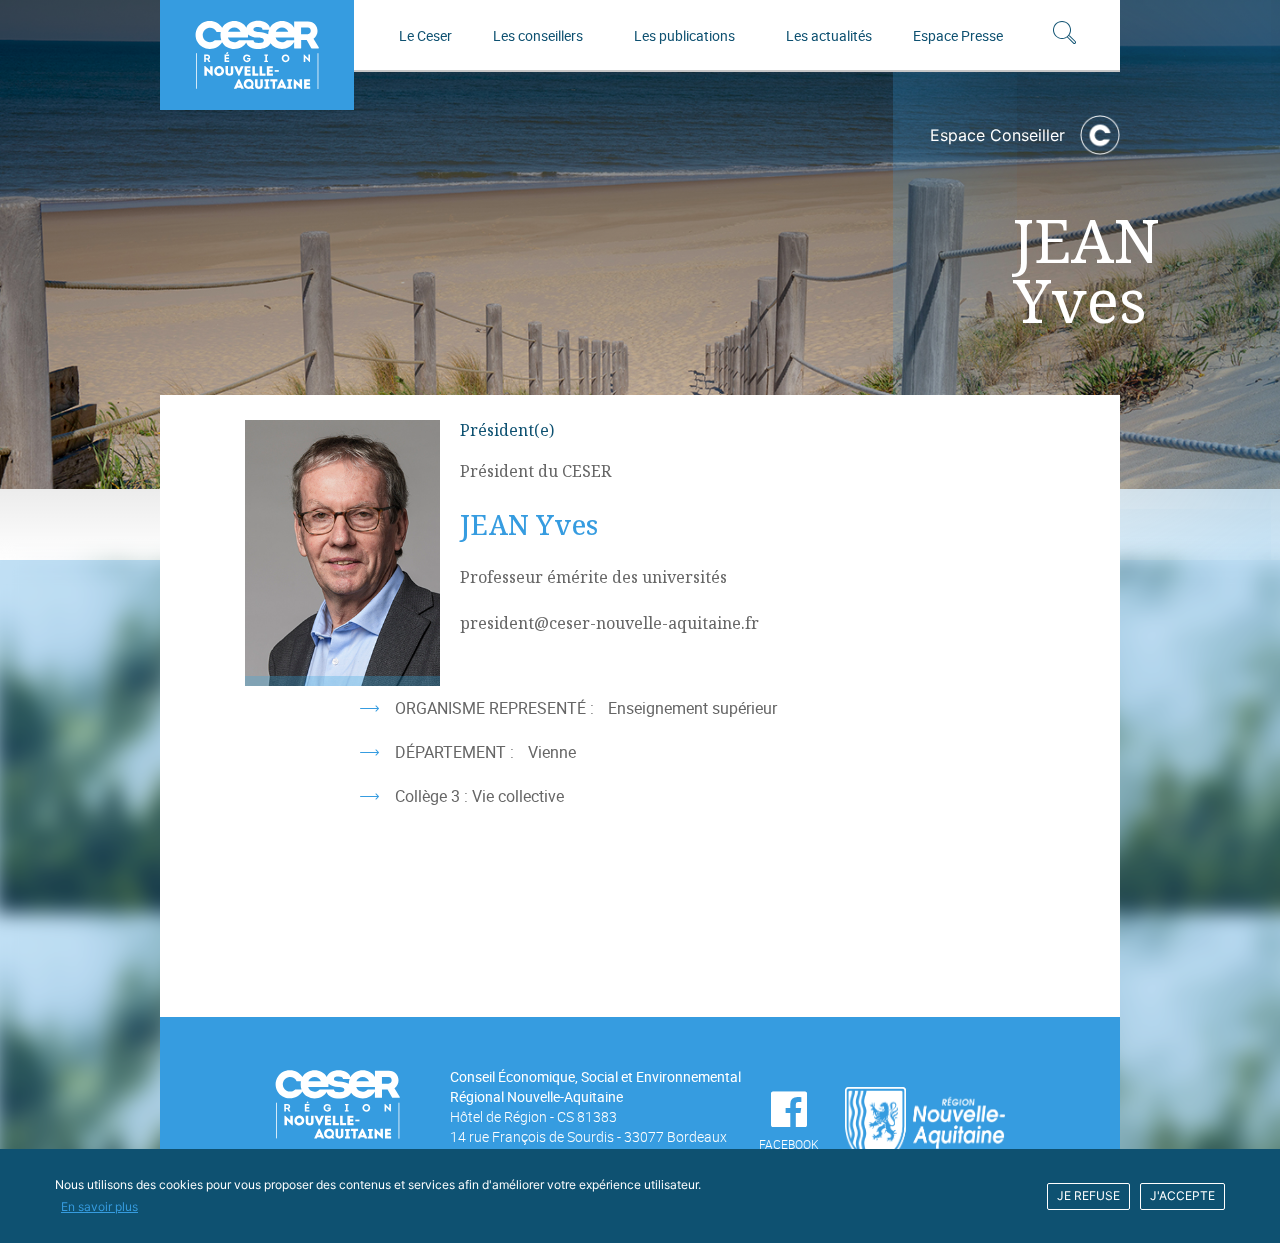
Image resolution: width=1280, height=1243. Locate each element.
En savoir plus (99, 1206)
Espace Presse (958, 35)
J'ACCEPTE (1182, 1195)
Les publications (684, 35)
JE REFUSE (1088, 1195)
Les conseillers (538, 35)
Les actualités (829, 35)
